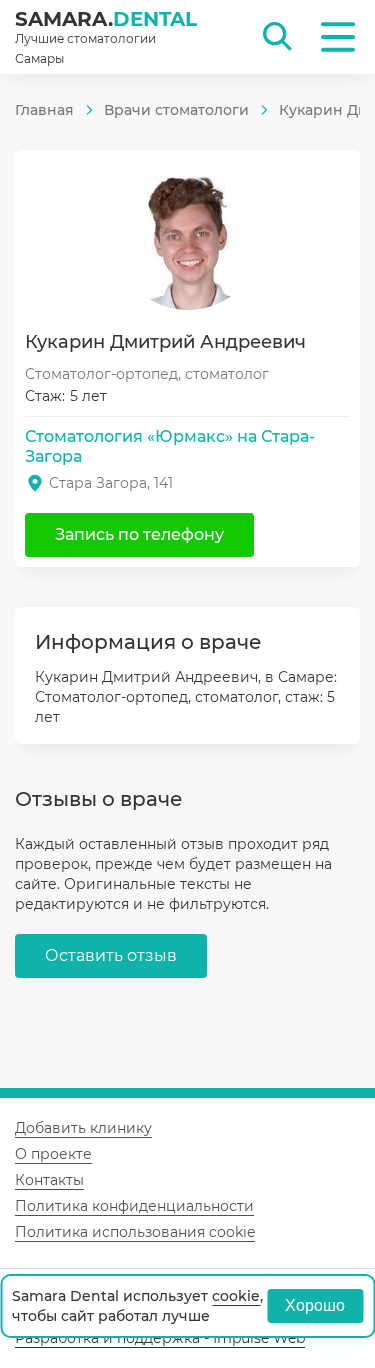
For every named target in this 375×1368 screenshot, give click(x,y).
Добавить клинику (83, 1128)
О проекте (53, 1154)
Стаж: (45, 396)
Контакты (49, 1180)
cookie (236, 1296)
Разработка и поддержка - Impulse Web (160, 1338)
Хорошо (315, 1305)
